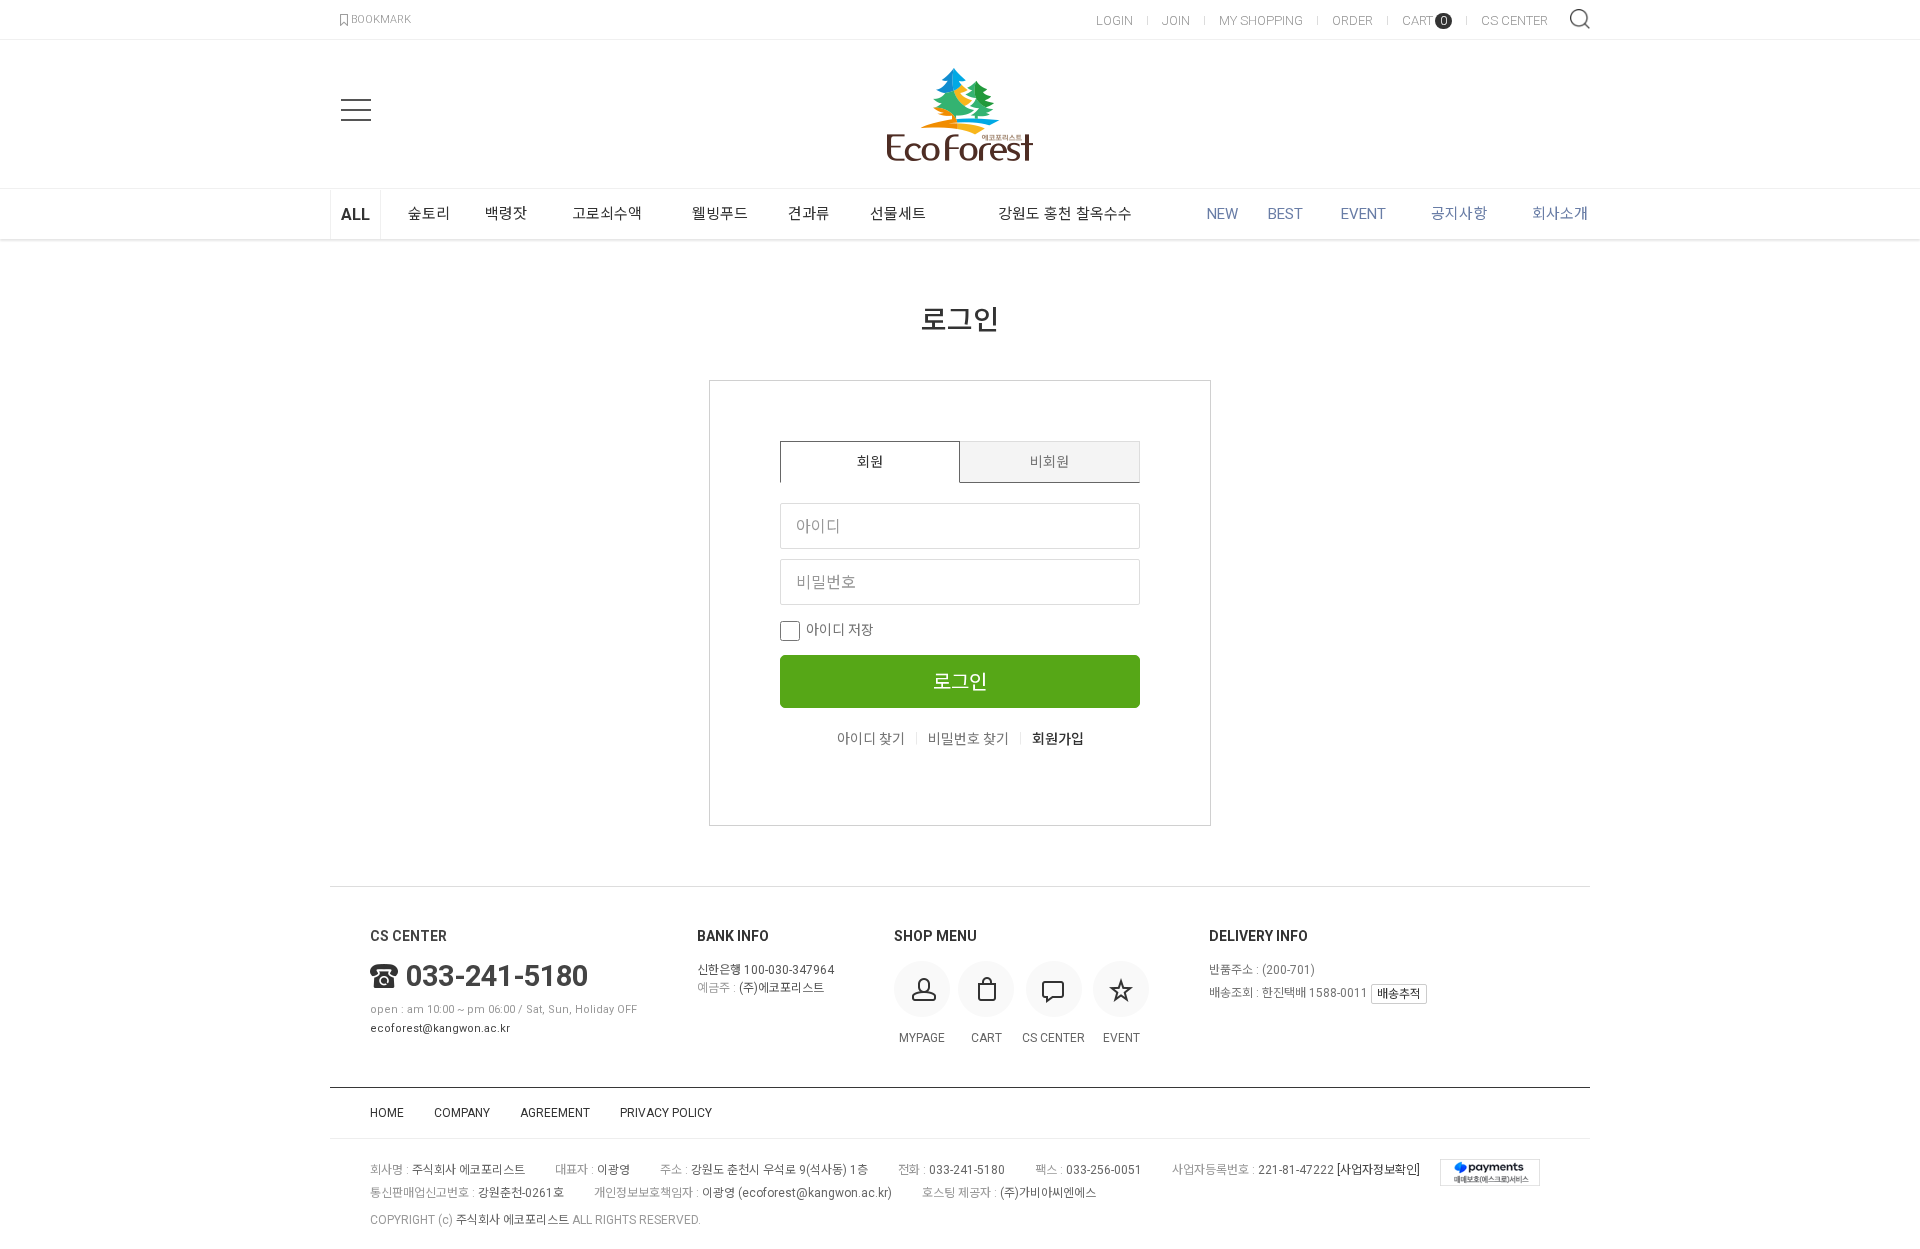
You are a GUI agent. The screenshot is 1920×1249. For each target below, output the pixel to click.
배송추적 (1399, 994)
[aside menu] (356, 110)
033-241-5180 (497, 976)
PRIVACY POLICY (666, 1113)
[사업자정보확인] (1378, 1170)
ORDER (1352, 20)
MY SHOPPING (1261, 20)
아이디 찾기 (871, 739)
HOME (387, 1113)
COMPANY (462, 1113)
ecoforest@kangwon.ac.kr (440, 1028)
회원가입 (1058, 739)
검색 (1580, 19)
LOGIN (1114, 20)
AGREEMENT (555, 1113)
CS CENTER (1514, 20)
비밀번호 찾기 (968, 739)
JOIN (1176, 20)
